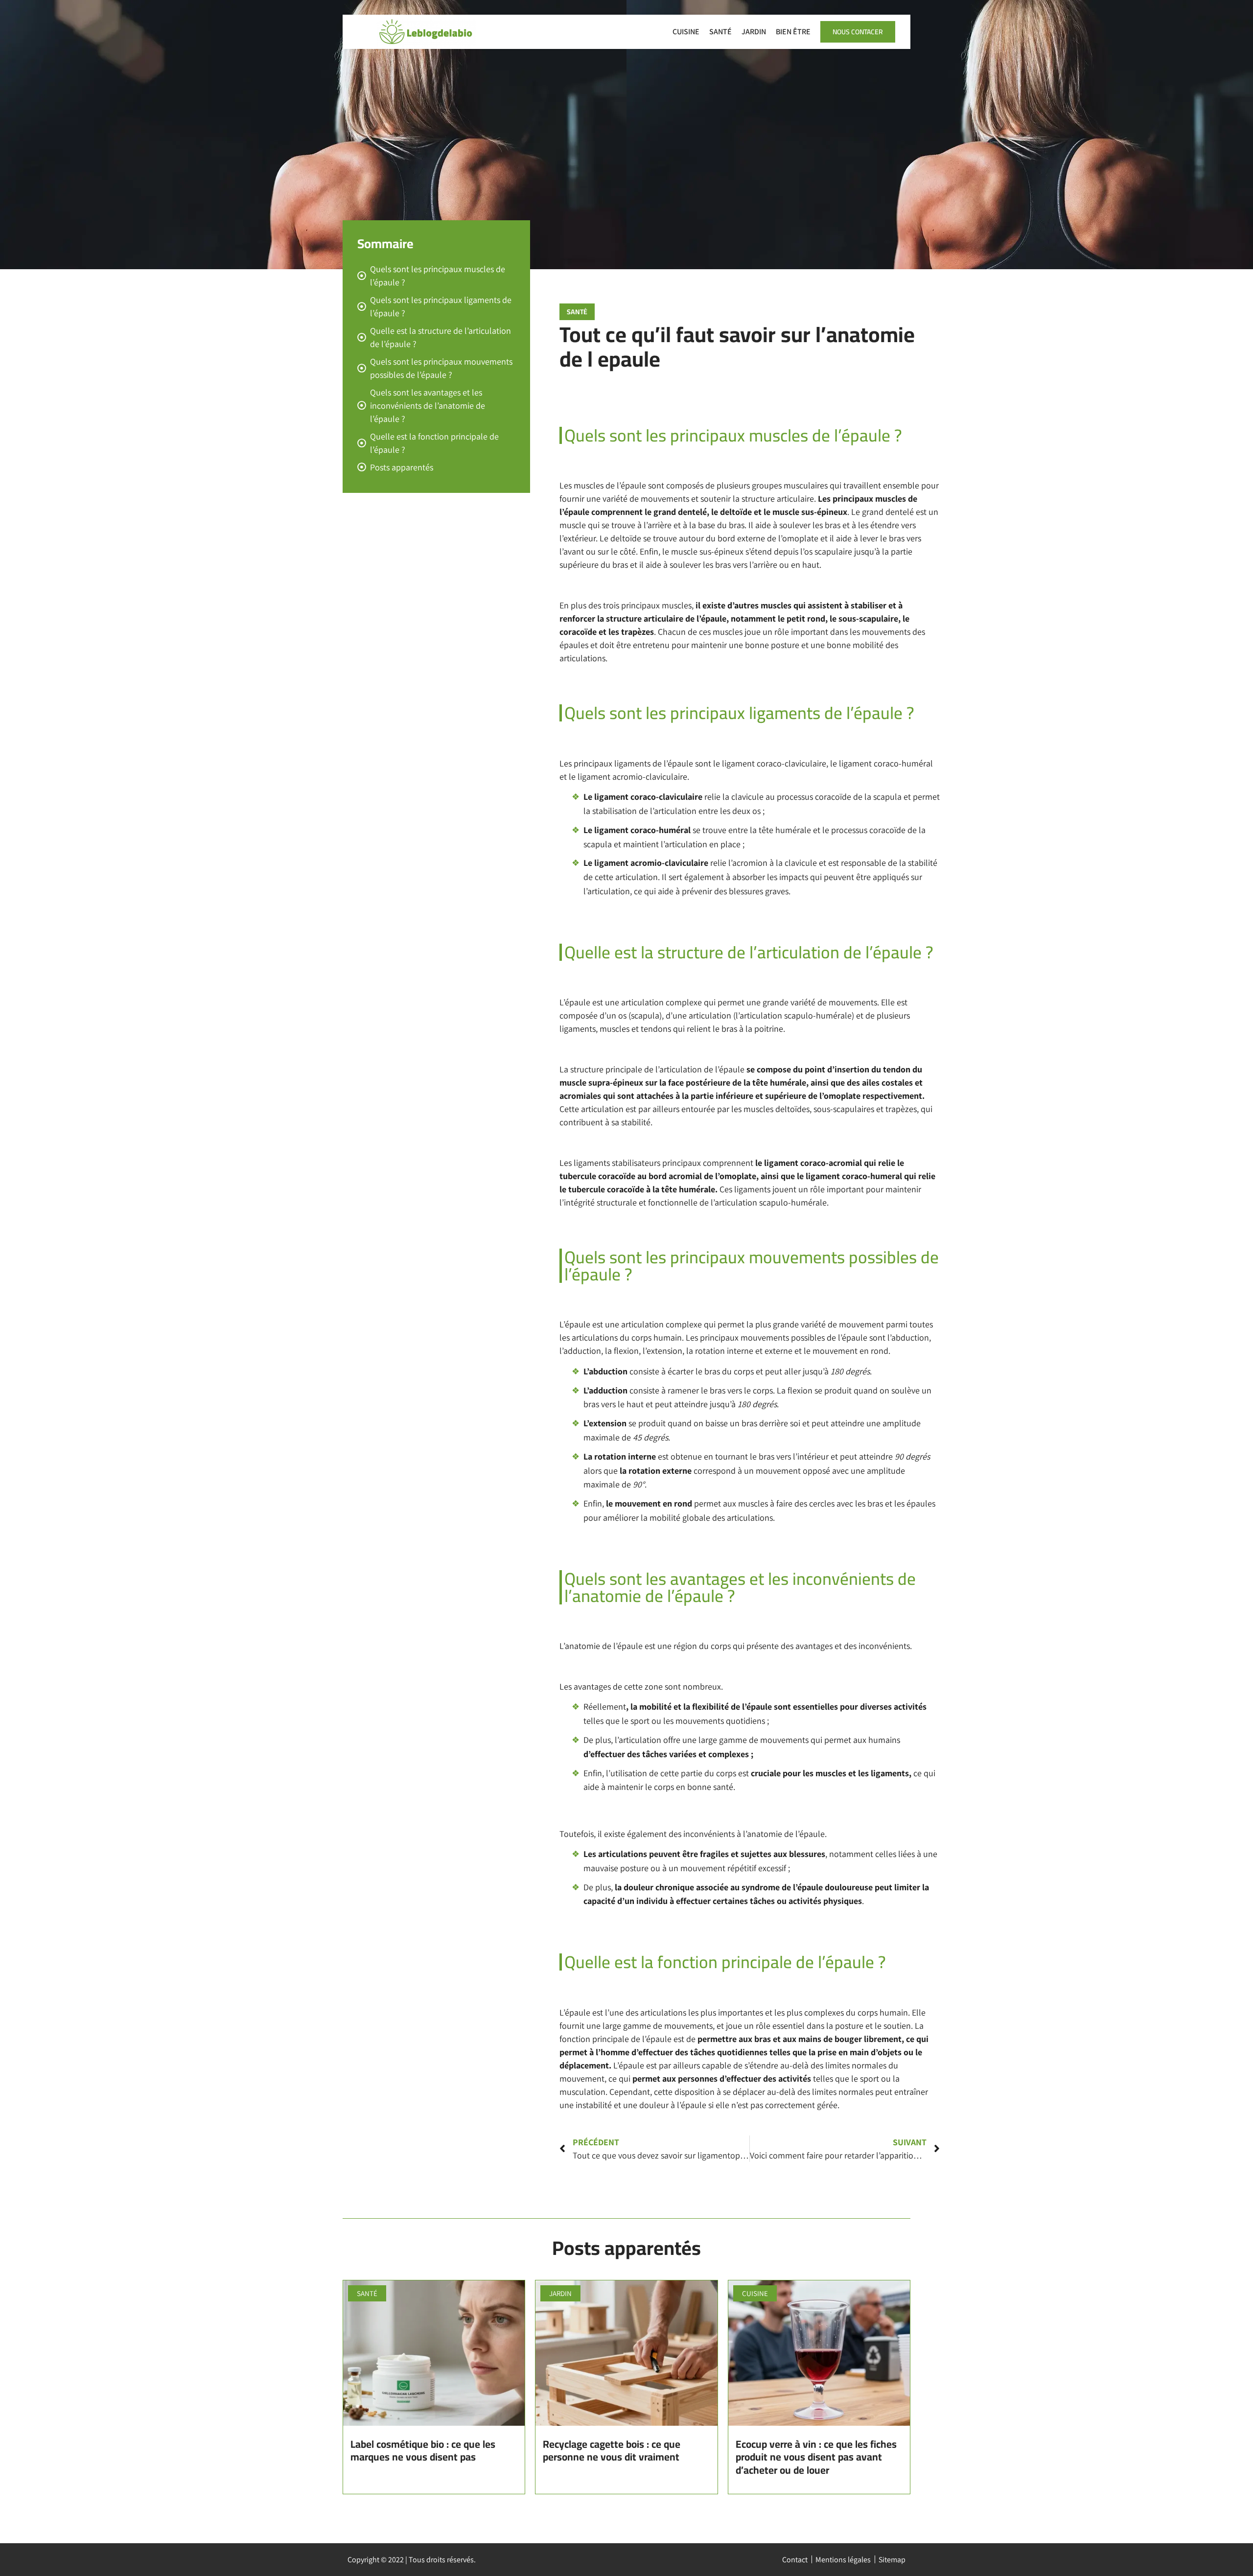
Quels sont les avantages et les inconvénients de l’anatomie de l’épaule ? (428, 406)
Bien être (793, 32)
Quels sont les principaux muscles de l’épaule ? (438, 276)
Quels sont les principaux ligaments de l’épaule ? (441, 306)
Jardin (754, 32)
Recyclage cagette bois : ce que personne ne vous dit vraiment (612, 2450)
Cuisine (686, 32)
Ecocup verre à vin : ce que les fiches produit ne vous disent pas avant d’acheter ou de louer (816, 2457)
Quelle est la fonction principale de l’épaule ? (434, 443)
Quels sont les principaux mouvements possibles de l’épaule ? (441, 368)
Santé (720, 32)
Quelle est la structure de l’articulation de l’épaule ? (441, 337)
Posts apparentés (402, 467)
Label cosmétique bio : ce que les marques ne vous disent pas (423, 2450)
